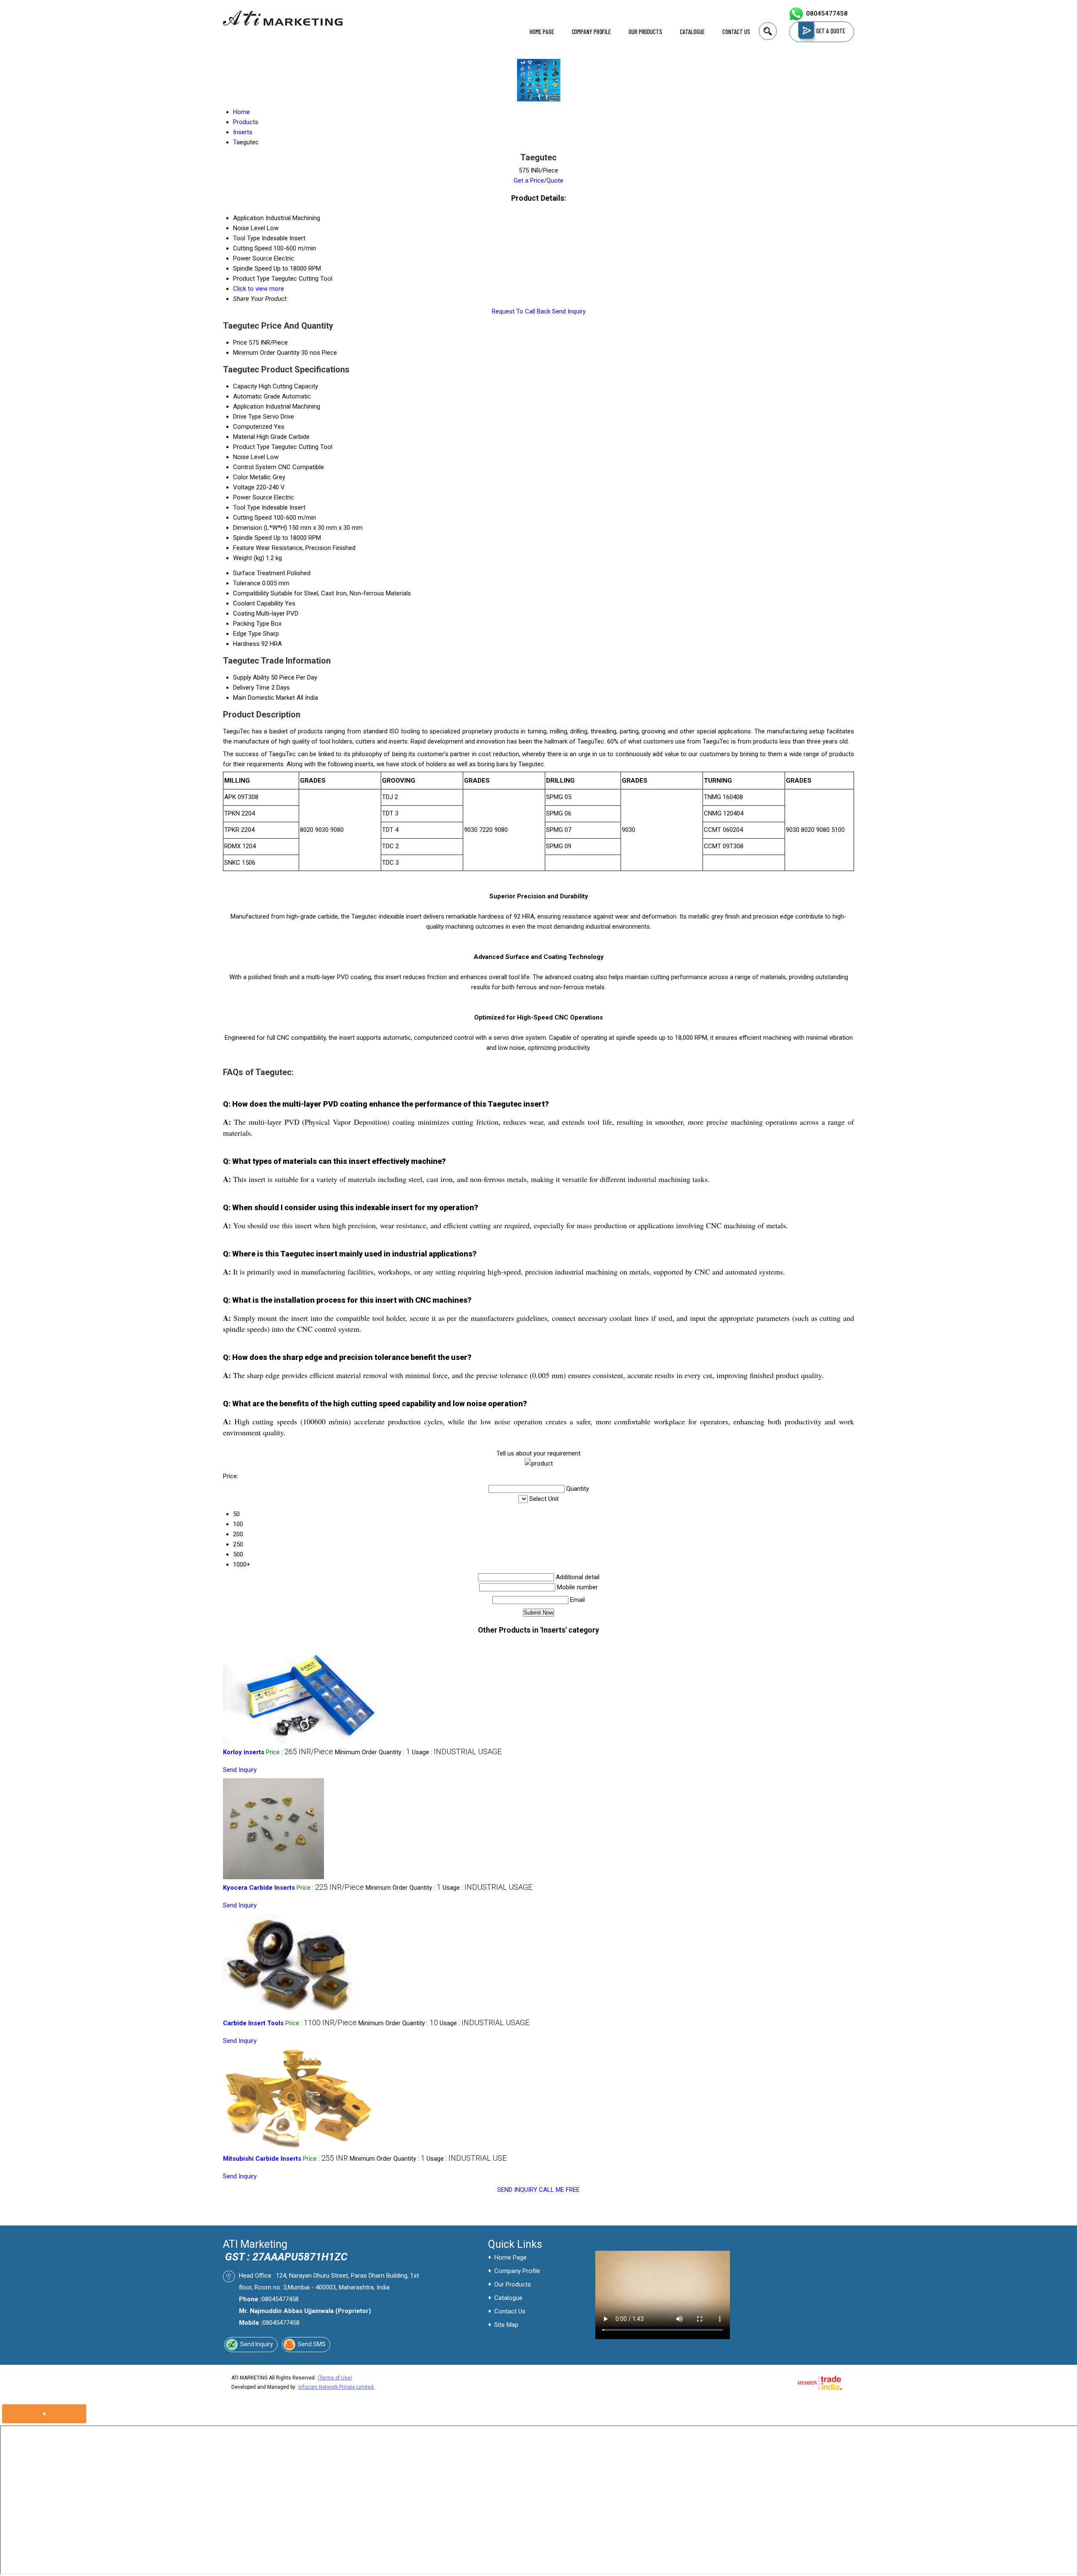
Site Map (506, 2325)
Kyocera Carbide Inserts (259, 1888)
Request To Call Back (521, 311)
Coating (244, 613)
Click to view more (259, 289)
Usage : (457, 1752)
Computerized (253, 427)
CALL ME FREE (559, 2190)
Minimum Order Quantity (266, 353)
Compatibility (251, 593)
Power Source (253, 497)
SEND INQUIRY (517, 2190)
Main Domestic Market (264, 698)
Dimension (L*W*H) (260, 528)
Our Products (645, 32)
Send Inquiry (569, 311)
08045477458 (827, 13)
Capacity (245, 386)
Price (240, 343)
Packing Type (251, 624)
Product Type (251, 447)
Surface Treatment (259, 573)
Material (244, 437)
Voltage (244, 487)
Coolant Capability (258, 603)
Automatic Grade (257, 396)
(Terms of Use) (335, 2378)
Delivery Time (251, 688)
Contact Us (736, 32)
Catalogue (692, 32)
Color (241, 477)
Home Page (542, 32)
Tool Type (247, 507)
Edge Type (247, 634)
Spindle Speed (252, 538)
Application (248, 406)
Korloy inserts (244, 1752)
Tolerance (247, 583)
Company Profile (592, 32)
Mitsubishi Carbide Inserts (262, 2159)
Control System (255, 467)
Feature (244, 548)
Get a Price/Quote (538, 181)
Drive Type (247, 417)
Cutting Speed (252, 518)
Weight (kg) (249, 558)
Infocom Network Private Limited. (337, 2387)
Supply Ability (251, 677)
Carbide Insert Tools (253, 2023)
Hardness (246, 644)
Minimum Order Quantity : (373, 1752)
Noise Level (249, 457)
